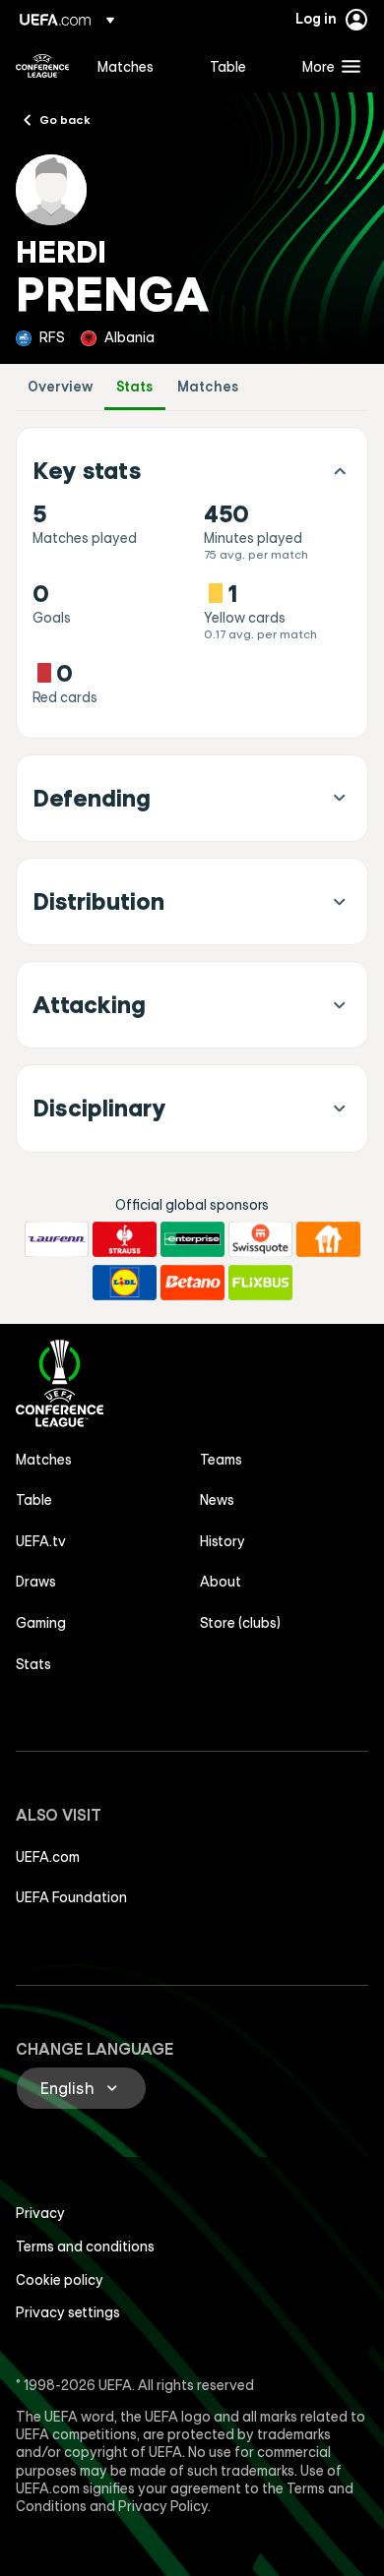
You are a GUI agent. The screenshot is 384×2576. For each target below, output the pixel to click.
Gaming (41, 1623)
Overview (60, 387)
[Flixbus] (260, 1283)
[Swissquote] (260, 1239)
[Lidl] (125, 1283)
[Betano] (192, 1283)
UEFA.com (48, 1857)
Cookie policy (60, 2280)
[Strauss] (125, 1239)
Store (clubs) (240, 1623)
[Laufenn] (57, 1239)
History (223, 1541)
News (217, 1500)
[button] (327, 66)
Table (34, 1500)
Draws (36, 1582)
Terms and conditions (85, 2247)
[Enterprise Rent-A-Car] (192, 1239)
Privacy (40, 2213)
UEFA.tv (41, 1541)
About (221, 1582)
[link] (126, 66)
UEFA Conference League (42, 66)
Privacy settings (68, 2312)
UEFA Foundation (71, 1897)
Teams (221, 1460)
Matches (208, 387)
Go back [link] (65, 119)
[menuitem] (137, 66)
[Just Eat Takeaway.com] (328, 1239)
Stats (135, 387)
